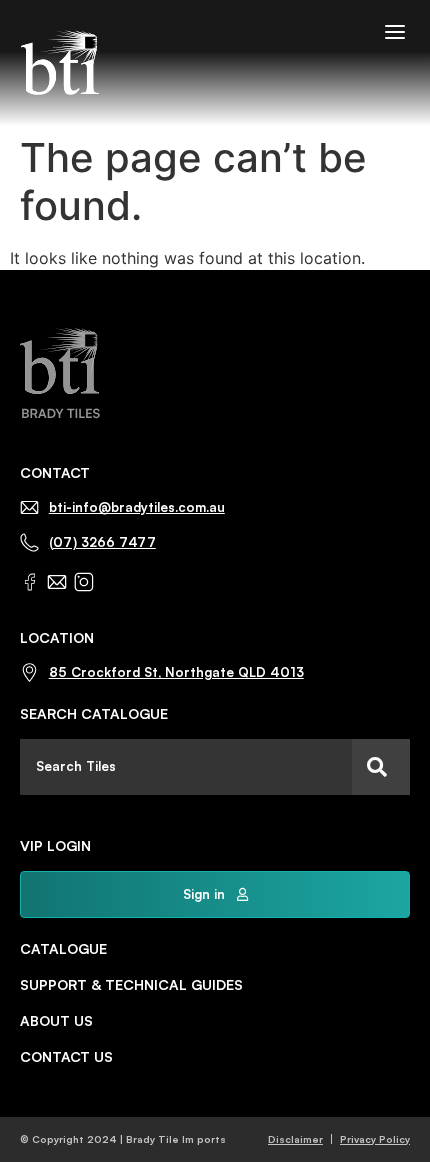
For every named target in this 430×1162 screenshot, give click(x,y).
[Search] (381, 767)
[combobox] (186, 767)
